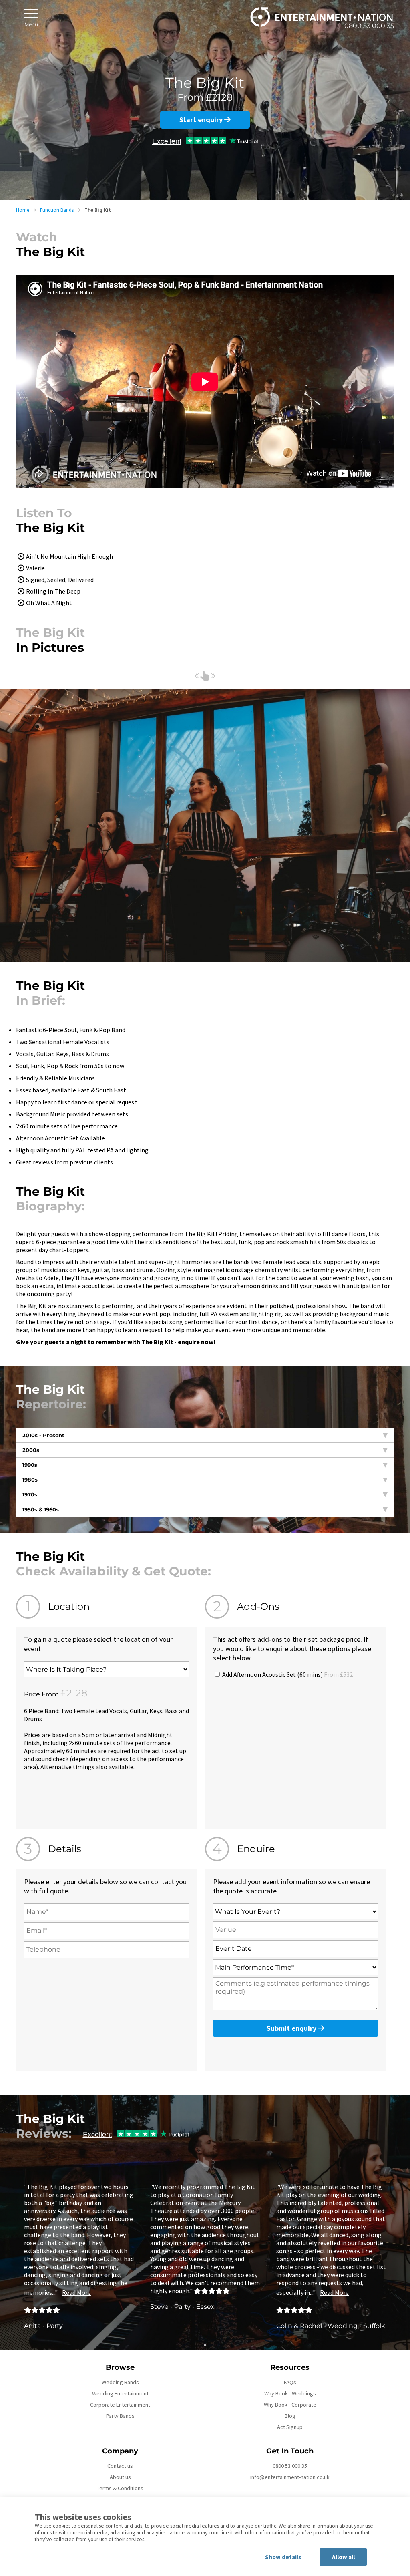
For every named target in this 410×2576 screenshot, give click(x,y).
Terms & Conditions (120, 2488)
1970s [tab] (30, 1494)
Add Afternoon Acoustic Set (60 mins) (287, 1674)
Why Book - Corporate (290, 2405)
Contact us (120, 2466)
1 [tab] (205, 2345)
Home (23, 210)
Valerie (35, 568)
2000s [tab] (31, 1450)
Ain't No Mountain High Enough (69, 556)
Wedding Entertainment (120, 2393)
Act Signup (290, 2427)
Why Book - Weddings (290, 2393)
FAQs (290, 2382)
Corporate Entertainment (120, 2405)
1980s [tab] (30, 1480)
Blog (290, 2416)
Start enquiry (202, 120)
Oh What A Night (49, 603)
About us (120, 2477)
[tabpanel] (79, 2256)
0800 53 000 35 (290, 2466)
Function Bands (57, 210)
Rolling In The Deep (53, 591)
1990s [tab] (30, 1465)
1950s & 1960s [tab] (41, 1509)
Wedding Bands (120, 2382)
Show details (283, 2557)
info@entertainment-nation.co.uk (290, 2477)
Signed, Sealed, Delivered (60, 580)
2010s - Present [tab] (43, 1435)
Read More (76, 2292)
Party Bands (120, 2416)
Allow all (343, 2557)
